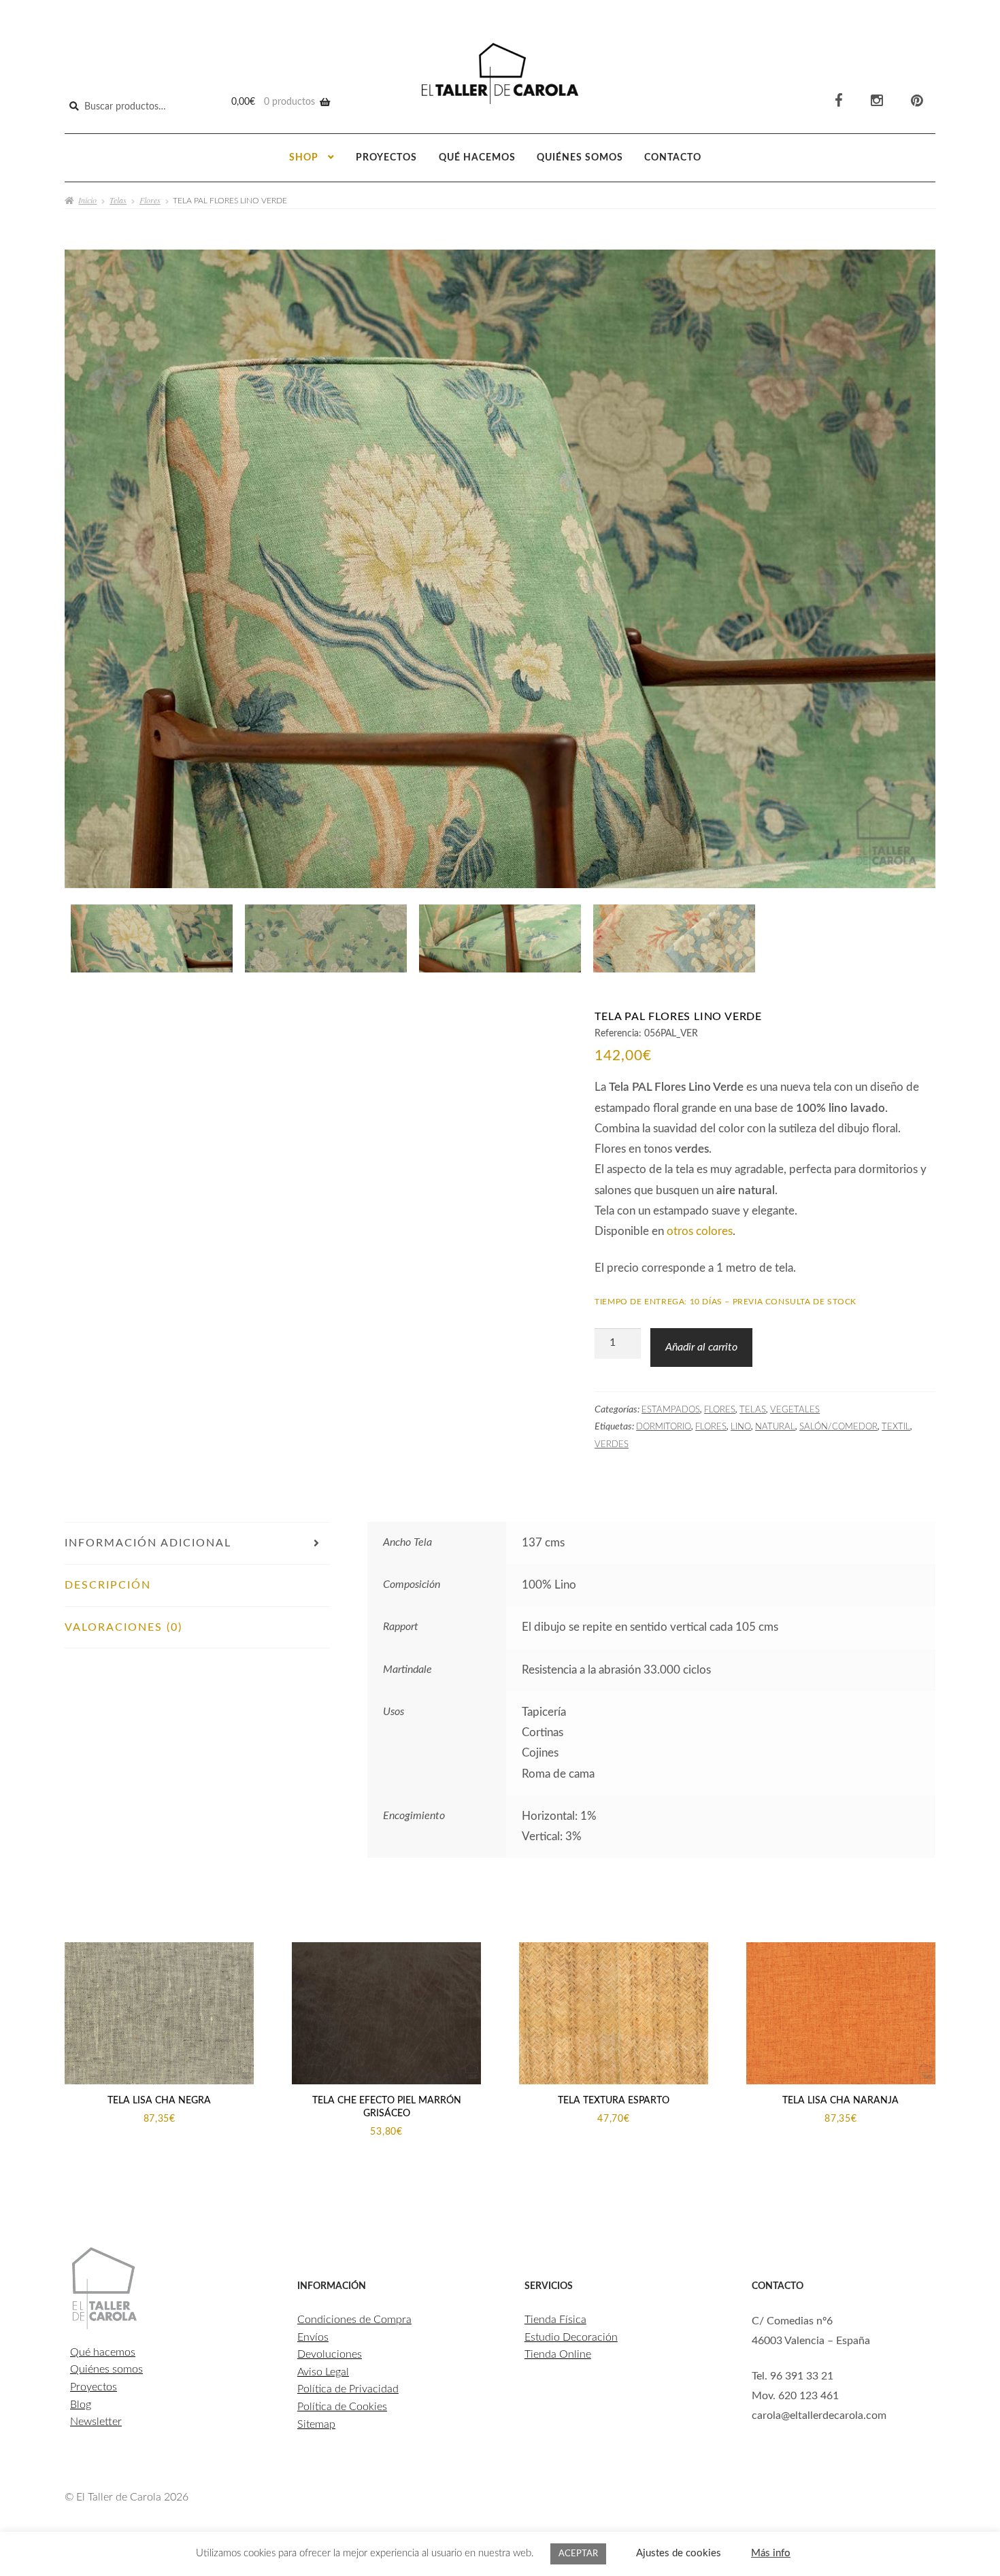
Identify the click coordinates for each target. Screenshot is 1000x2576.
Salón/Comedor (838, 1427)
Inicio (87, 200)
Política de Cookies (342, 2407)
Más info (771, 2553)
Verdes (612, 1444)
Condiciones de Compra (354, 2320)
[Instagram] (877, 101)
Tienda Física (555, 2320)
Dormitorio (664, 1427)
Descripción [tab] (108, 1585)
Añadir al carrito (701, 1347)
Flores (150, 200)
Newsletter (96, 2422)
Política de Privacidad (348, 2389)
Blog (81, 2405)
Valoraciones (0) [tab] (123, 1627)
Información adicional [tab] (148, 1543)
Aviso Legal (323, 2372)
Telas (118, 200)
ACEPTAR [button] (578, 2554)
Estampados (671, 1410)
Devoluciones (330, 2354)
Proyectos (386, 158)
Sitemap (316, 2424)
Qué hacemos (477, 158)
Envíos (313, 2337)
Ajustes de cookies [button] (679, 2553)
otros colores (700, 1231)
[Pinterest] (917, 101)
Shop (304, 158)
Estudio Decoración (571, 2337)
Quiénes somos (580, 158)
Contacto (673, 158)
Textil (896, 1427)
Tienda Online (558, 2354)
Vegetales (795, 1410)
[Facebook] (839, 101)
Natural (775, 1427)
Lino (741, 1427)
